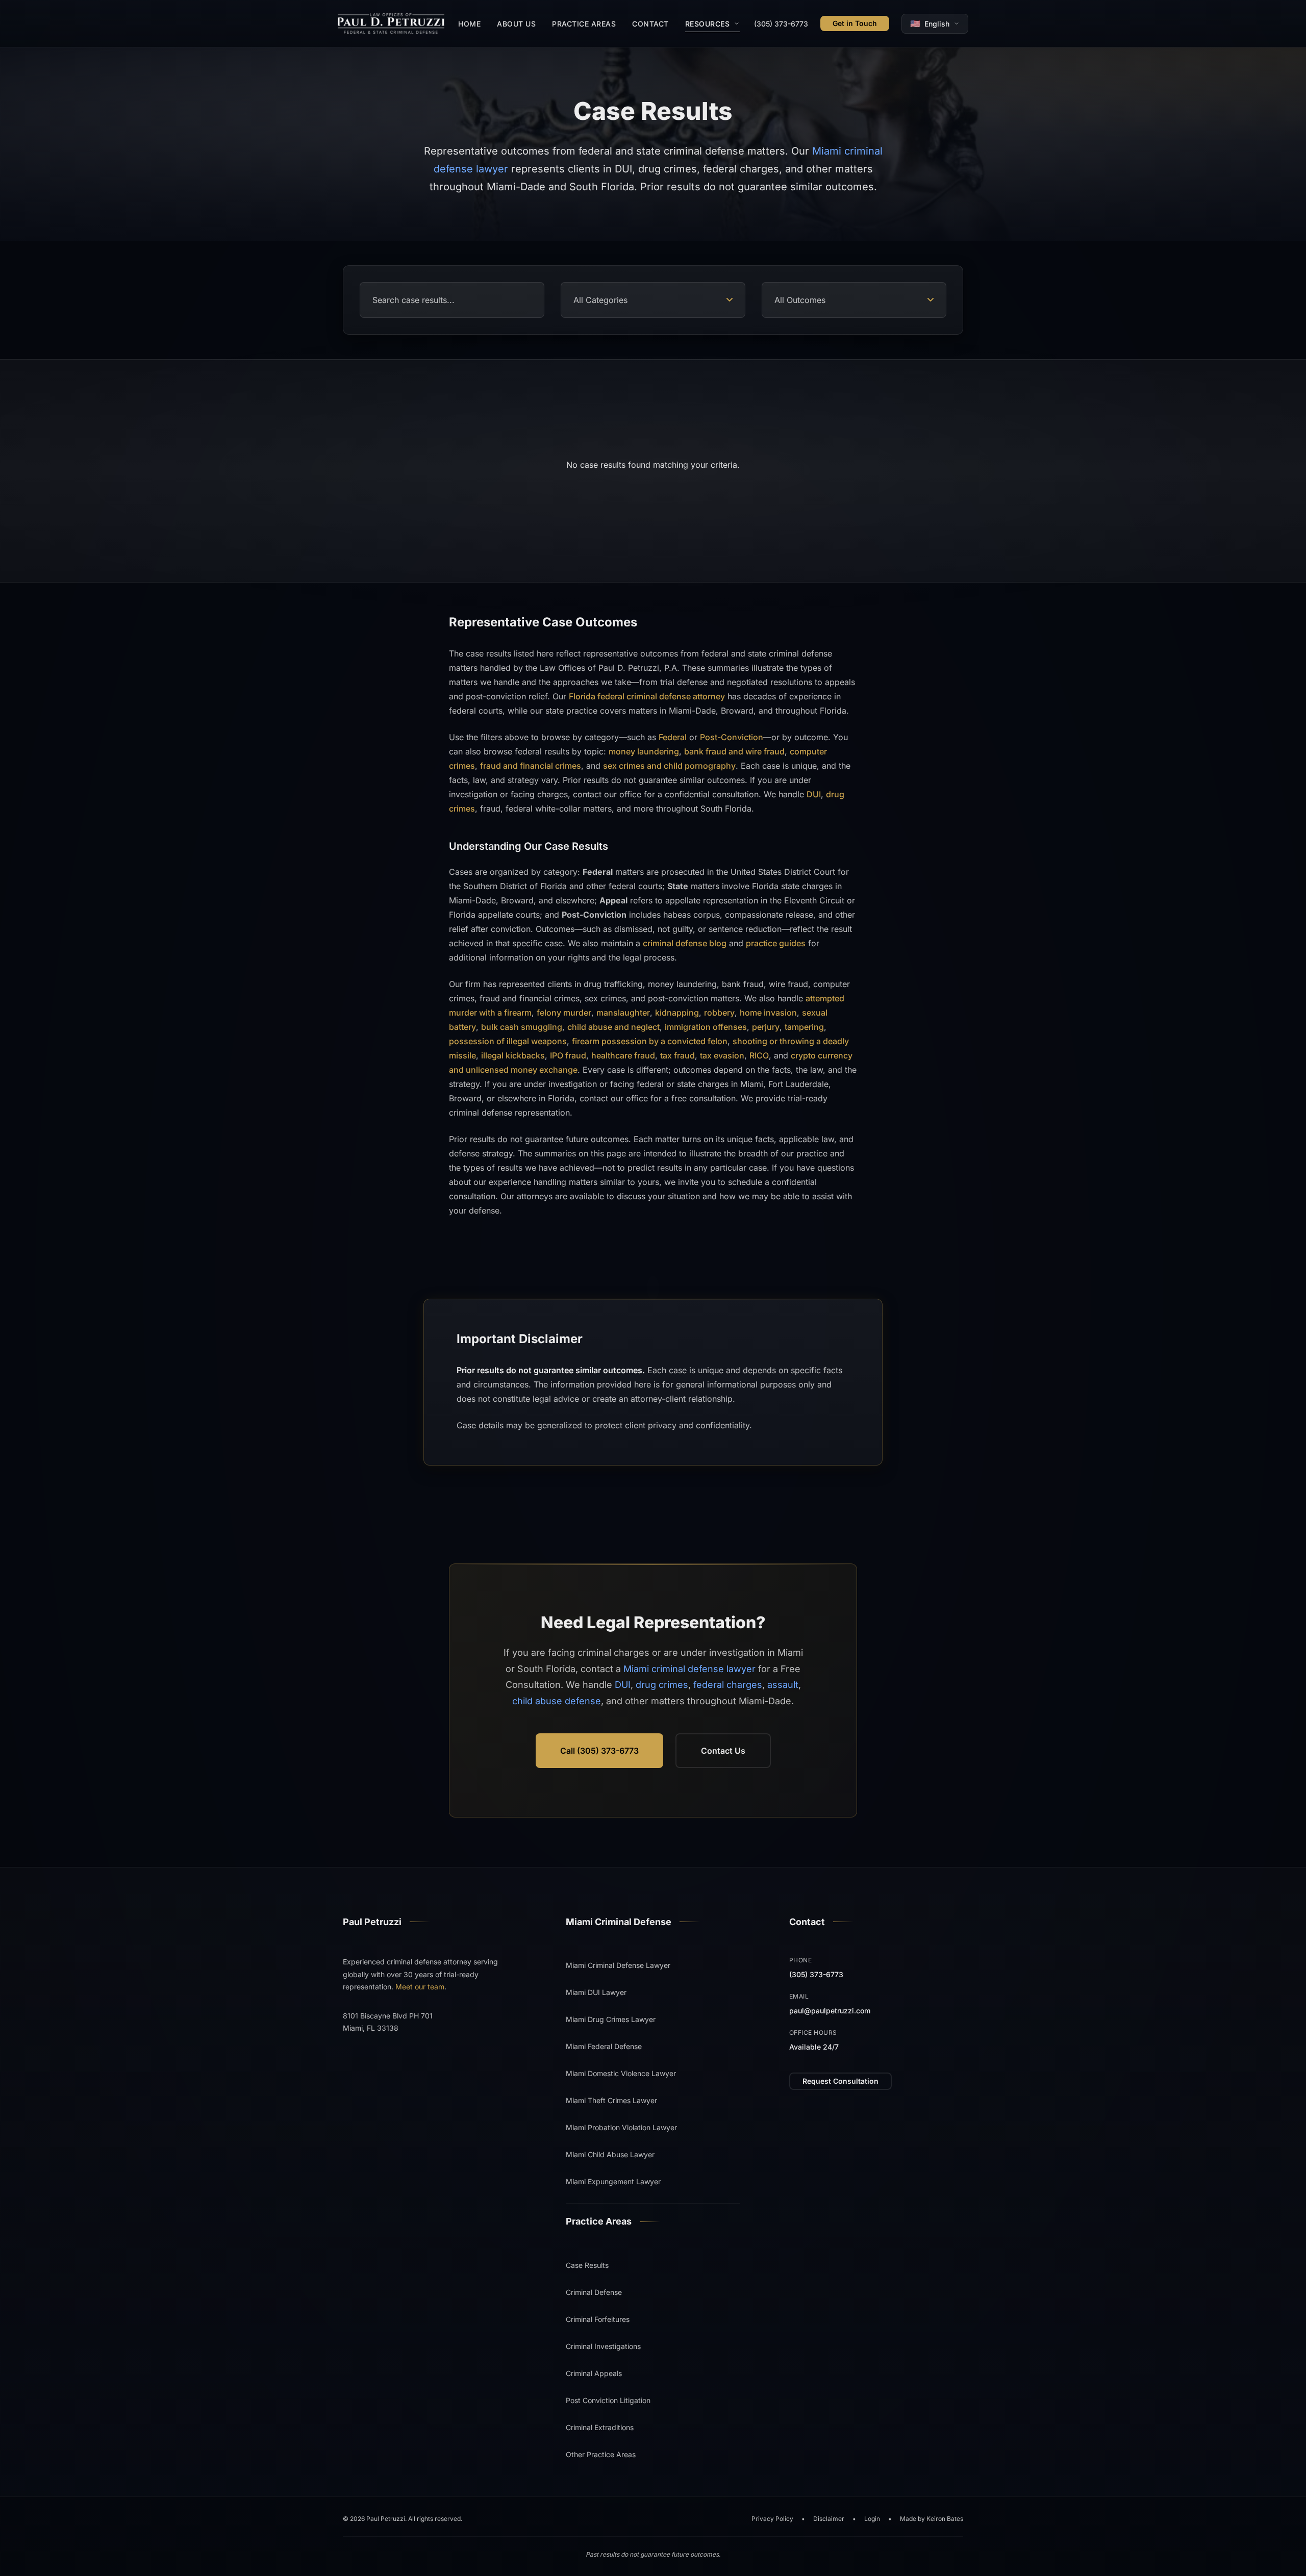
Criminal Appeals (594, 2373)
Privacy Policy (772, 2519)
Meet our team (420, 1987)
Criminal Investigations (603, 2346)
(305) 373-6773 (781, 24)
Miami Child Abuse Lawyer (610, 2154)
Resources (708, 24)
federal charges (728, 1685)
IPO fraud (568, 1055)
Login (872, 2519)
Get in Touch (855, 23)
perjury (766, 1026)
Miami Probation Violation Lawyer (621, 2127)
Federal (673, 737)
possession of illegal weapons (508, 1041)
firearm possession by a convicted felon (650, 1041)
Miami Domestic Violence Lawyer (621, 2073)
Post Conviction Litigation (608, 2400)
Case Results (587, 2265)
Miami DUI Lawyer (596, 1992)
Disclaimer (829, 2519)
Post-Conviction (732, 737)
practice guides (776, 943)
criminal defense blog (685, 943)
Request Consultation (840, 2081)
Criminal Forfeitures (598, 2319)
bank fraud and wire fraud (734, 751)
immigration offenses (706, 1026)
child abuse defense (557, 1701)
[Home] (391, 23)
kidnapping (677, 1012)
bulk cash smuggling (522, 1026)
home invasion (768, 1012)
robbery (719, 1012)
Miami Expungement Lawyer (613, 2181)
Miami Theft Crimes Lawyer (611, 2100)
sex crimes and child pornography (669, 765)
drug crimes (662, 1685)
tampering (804, 1026)
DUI (814, 794)
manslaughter (623, 1012)
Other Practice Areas (601, 2454)
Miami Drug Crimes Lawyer (611, 2019)
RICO (759, 1055)
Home (469, 24)
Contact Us (723, 1751)
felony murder (564, 1012)
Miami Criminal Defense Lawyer (618, 1965)
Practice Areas (584, 24)
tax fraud (677, 1055)
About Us (516, 24)
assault (783, 1685)
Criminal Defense (594, 2292)
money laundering (644, 751)
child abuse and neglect (613, 1026)
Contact (650, 24)
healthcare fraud (623, 1055)
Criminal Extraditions (600, 2427)
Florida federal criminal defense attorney (647, 696)
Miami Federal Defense (604, 2046)
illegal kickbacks (513, 1055)
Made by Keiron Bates (932, 2519)
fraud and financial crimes (531, 765)
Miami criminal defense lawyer (689, 1669)
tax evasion (722, 1055)
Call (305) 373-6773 (599, 1751)
